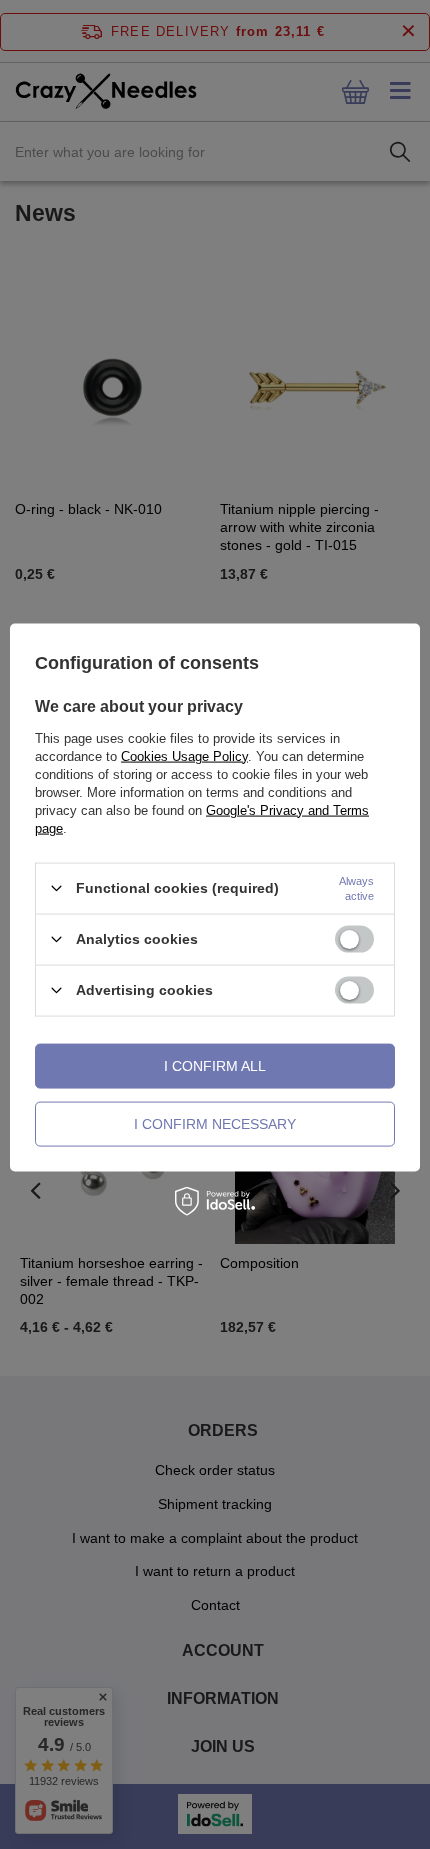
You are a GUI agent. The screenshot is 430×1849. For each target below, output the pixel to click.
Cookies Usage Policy (184, 755)
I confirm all (215, 1066)
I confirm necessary (215, 1124)
